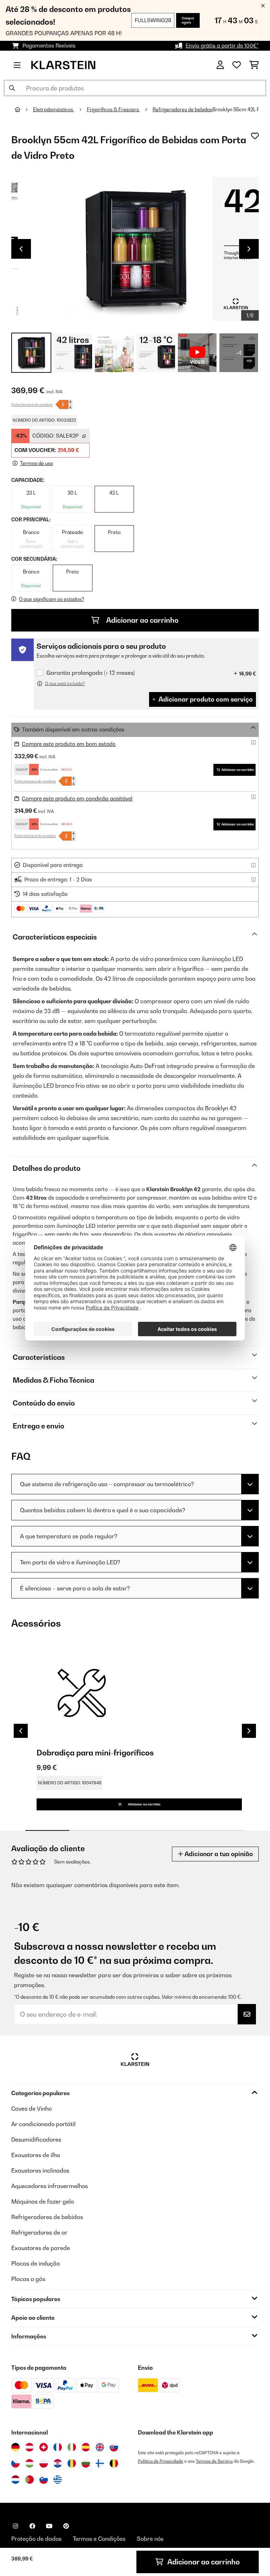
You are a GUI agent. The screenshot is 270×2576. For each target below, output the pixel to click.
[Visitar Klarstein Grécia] (58, 2480)
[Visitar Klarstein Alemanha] (15, 2447)
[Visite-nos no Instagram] (15, 2526)
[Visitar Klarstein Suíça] (44, 2447)
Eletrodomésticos (54, 109)
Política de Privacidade (160, 2461)
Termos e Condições (99, 2539)
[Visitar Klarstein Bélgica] (114, 2463)
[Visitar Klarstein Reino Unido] (100, 2447)
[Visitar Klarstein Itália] (72, 2447)
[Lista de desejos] (237, 65)
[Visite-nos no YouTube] (49, 2526)
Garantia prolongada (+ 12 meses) (91, 673)
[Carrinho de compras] (254, 65)
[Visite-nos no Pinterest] (66, 2526)
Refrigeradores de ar (39, 2232)
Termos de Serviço (214, 2461)
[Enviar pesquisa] (12, 88)
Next (249, 249)
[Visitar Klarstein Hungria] (30, 2463)
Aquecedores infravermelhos (50, 2186)
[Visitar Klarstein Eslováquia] (114, 2447)
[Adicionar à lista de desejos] (255, 136)
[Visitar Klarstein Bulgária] (86, 2463)
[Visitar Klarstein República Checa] (15, 2463)
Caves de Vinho (31, 2109)
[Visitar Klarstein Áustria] (30, 2447)
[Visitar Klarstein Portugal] (30, 2480)
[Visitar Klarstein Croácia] (58, 2463)
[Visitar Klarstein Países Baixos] (15, 2480)
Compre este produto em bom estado (69, 744)
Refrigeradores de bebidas (182, 109)
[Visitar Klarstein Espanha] (86, 2447)
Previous (21, 249)
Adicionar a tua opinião (218, 1854)
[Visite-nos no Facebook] (32, 2526)
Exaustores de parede (41, 2248)
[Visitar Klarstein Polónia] (44, 2463)
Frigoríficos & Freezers (113, 109)
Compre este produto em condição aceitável (77, 799)
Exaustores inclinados (40, 2170)
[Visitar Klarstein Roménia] (72, 2463)
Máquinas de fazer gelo (43, 2201)
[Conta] (220, 65)
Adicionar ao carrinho (142, 620)
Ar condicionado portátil (43, 2124)
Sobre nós (150, 2539)
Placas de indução (36, 2263)
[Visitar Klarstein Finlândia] (100, 2463)
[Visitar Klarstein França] (58, 2447)
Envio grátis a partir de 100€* (222, 46)
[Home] (24, 109)
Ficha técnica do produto (32, 404)
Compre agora (188, 20)
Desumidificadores (36, 2140)
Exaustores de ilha (36, 2155)
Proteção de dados (36, 2539)
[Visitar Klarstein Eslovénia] (44, 2480)
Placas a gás (28, 2279)
